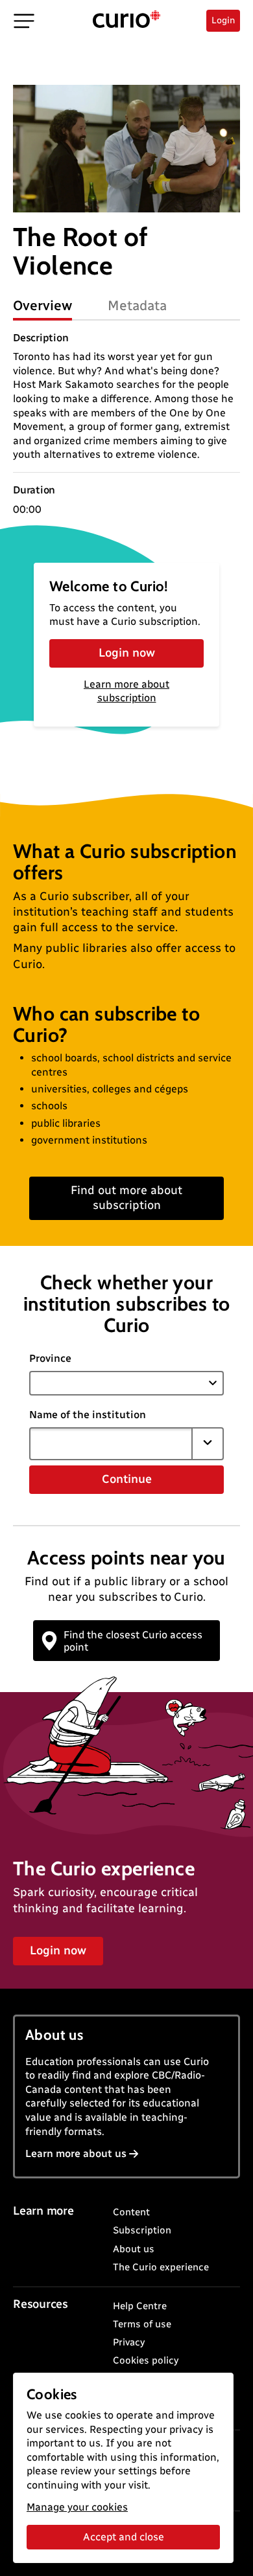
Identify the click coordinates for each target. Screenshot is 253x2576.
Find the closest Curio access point (133, 1641)
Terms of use (142, 2324)
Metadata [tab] (137, 305)
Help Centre (140, 2306)
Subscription (142, 2230)
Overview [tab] (42, 305)
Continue (127, 1479)
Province (50, 1358)
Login (223, 20)
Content (131, 2212)
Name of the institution (88, 1415)
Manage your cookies (77, 2507)
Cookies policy (146, 2360)
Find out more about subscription (126, 1198)
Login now (127, 653)
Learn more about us (76, 2153)
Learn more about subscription (126, 691)
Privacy (129, 2342)
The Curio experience (161, 2267)
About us (134, 2249)
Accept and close (124, 2537)
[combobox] (111, 1443)
